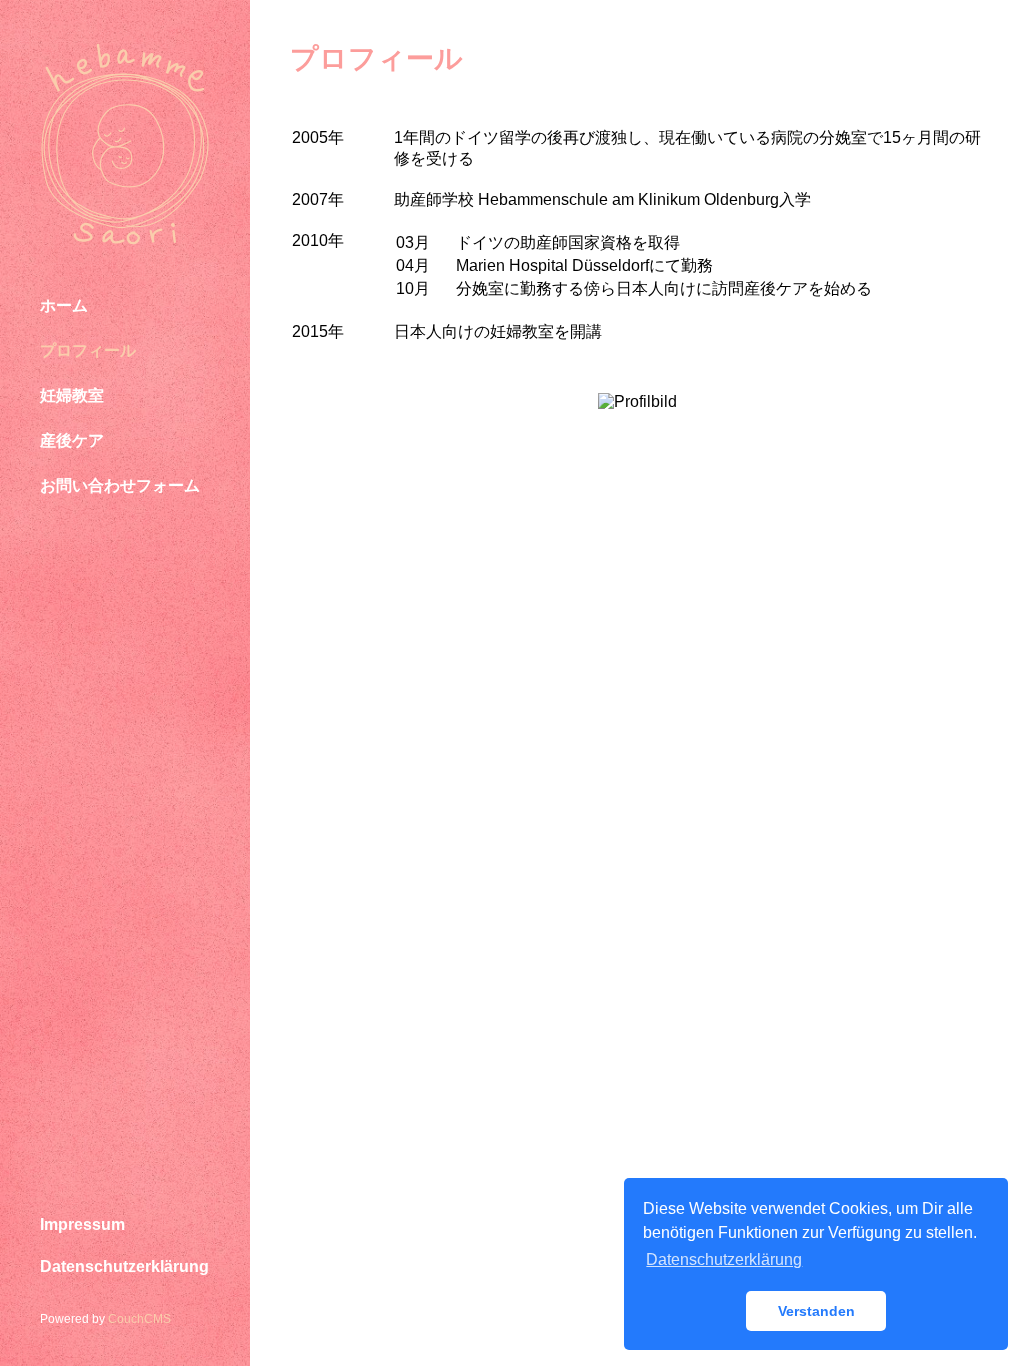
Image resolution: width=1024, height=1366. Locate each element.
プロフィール (88, 350)
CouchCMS (139, 1319)
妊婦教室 (72, 395)
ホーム (64, 305)
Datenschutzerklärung (124, 1266)
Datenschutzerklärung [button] (724, 1259)
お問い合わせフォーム (120, 485)
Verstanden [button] (816, 1311)
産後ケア (72, 440)
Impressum (82, 1224)
